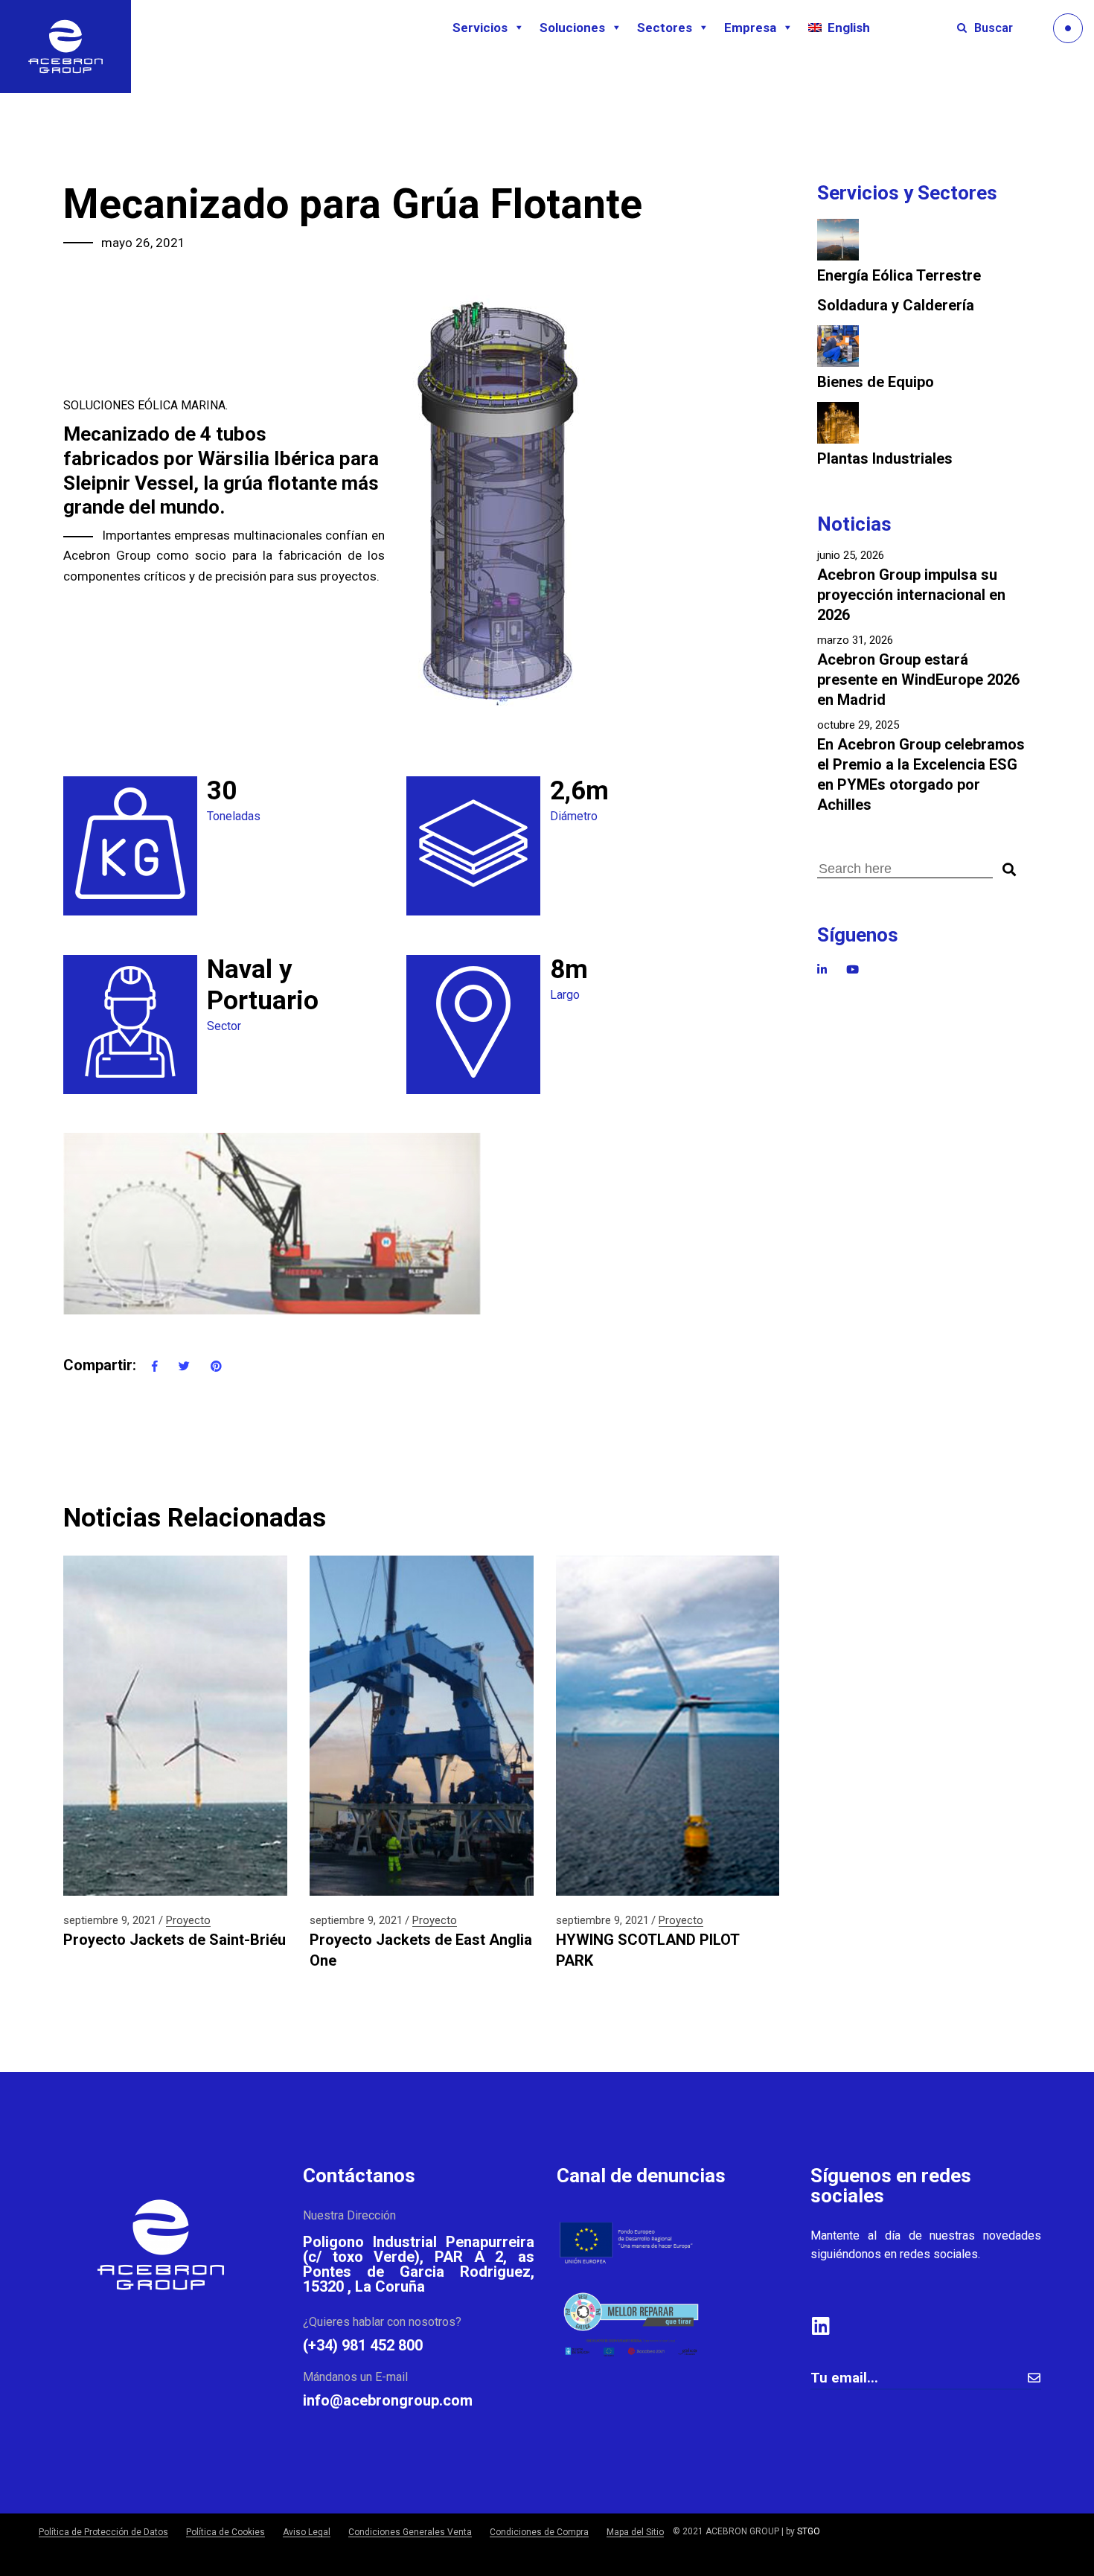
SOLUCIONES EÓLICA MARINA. (145, 405)
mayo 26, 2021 (143, 243)
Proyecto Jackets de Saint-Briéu (175, 1940)
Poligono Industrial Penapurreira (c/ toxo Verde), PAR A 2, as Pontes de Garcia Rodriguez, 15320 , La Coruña (419, 2264)
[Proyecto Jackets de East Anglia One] (422, 1726)
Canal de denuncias (641, 2176)
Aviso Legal (307, 2532)
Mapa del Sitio (635, 2532)
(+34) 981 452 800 (363, 2345)
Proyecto (188, 1920)
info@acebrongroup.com (388, 2400)
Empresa (750, 28)
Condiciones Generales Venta (410, 2532)
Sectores (665, 28)
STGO (809, 2531)
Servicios (480, 28)
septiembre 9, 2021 (110, 1920)
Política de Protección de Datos (103, 2532)
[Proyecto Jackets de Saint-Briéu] (175, 1726)
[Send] (1034, 2378)
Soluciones (572, 28)
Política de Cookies (225, 2532)
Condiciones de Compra (539, 2532)
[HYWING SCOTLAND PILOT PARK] (668, 1726)
